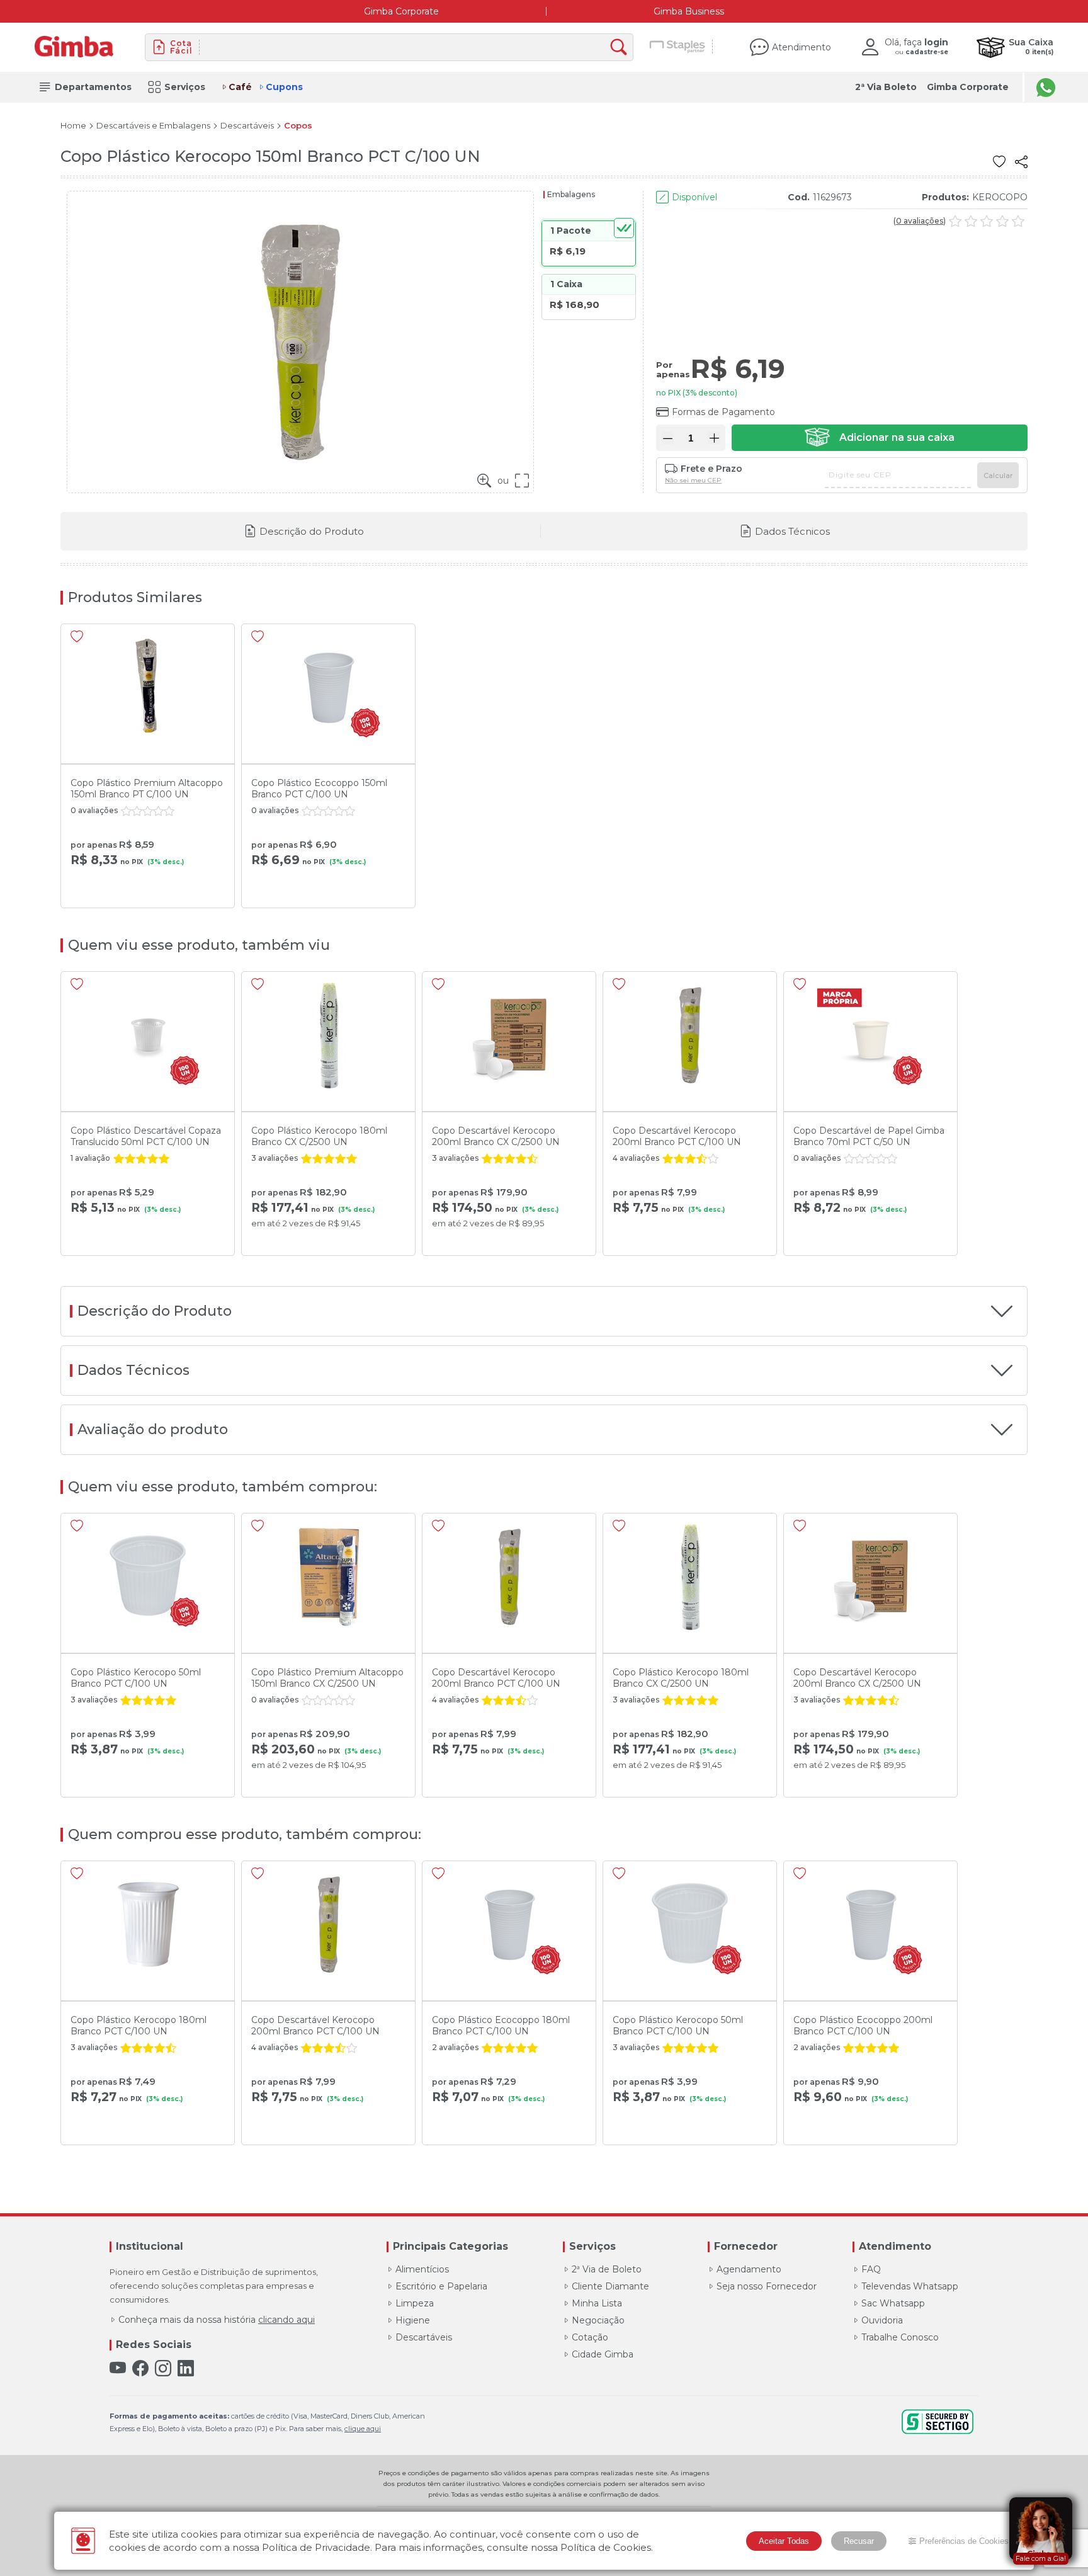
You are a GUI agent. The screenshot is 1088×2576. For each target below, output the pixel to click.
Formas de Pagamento (723, 412)
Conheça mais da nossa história (217, 2320)
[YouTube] (118, 2368)
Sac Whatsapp (893, 2303)
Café (240, 87)
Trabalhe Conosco (900, 2337)
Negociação (598, 2320)
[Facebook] (140, 2368)
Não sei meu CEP (693, 481)
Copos (298, 126)
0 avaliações (920, 221)
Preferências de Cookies (964, 2541)
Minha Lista (597, 2303)
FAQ (871, 2269)
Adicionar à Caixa (880, 438)
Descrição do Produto (312, 531)
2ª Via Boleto (886, 87)
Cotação (590, 2337)
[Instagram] (163, 2368)
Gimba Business (689, 11)
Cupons (284, 87)
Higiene (413, 2320)
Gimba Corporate (401, 11)
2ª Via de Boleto (607, 2269)
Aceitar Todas (784, 2541)
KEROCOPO (1000, 197)
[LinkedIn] (186, 2368)
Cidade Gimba (603, 2354)
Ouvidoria (882, 2320)
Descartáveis (247, 126)
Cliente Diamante (610, 2286)
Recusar (859, 2541)
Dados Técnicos (792, 531)
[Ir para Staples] (678, 47)
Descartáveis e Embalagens (153, 126)
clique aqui (363, 2429)
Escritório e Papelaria (441, 2286)
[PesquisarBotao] (622, 48)
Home (73, 126)
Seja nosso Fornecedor (767, 2286)
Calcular (998, 476)
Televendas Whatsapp (910, 2286)
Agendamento (749, 2269)
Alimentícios (422, 2269)
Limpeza (415, 2303)
